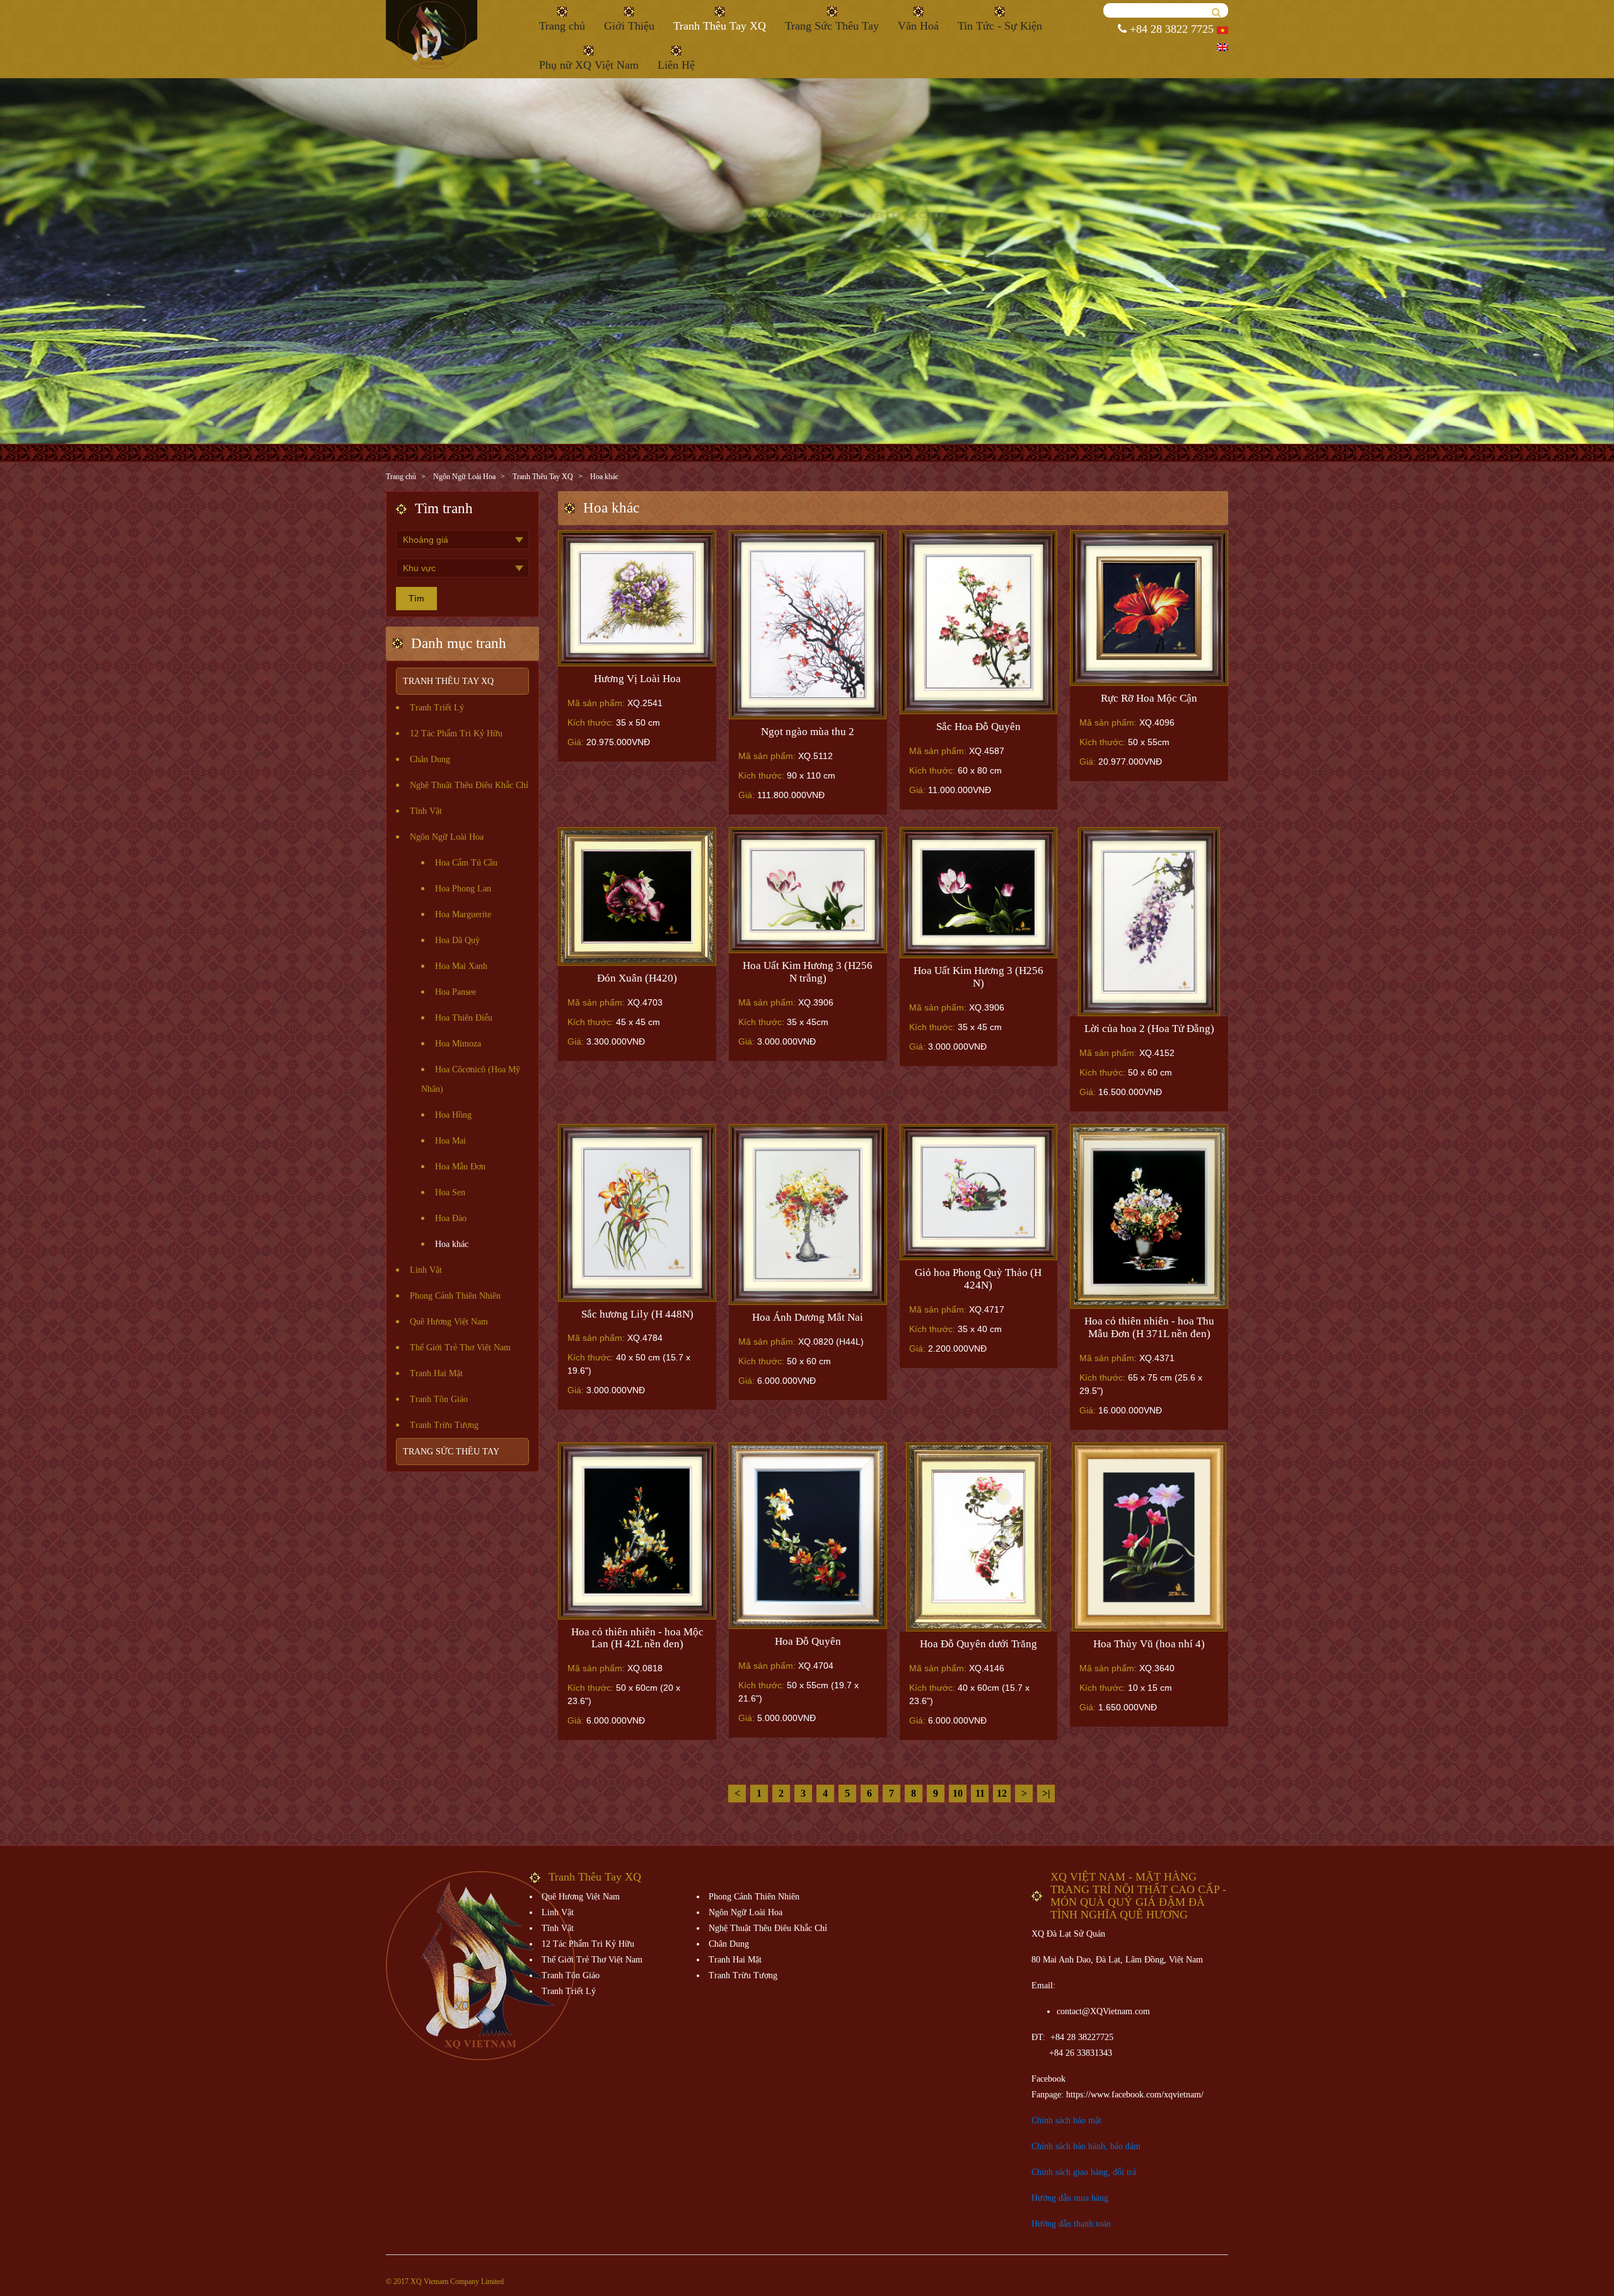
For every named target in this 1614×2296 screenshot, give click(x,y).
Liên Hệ (676, 65)
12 (1002, 1793)
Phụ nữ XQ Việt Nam (589, 65)
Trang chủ (562, 26)
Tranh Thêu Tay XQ (720, 26)
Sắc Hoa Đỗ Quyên (978, 727)
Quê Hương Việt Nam (449, 1322)
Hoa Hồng (453, 1115)
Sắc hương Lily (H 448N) (637, 1314)
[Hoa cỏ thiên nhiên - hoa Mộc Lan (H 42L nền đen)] (637, 1531)
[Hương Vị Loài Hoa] (637, 598)
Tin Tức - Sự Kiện (1000, 26)
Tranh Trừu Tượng (444, 1425)
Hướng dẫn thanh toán (1071, 2224)
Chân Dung (430, 759)
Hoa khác (604, 477)
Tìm (416, 598)
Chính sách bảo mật (1066, 2120)
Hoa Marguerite (463, 914)
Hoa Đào (451, 1218)
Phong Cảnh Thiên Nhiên (455, 1296)
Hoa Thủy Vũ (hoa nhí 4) (1149, 1644)
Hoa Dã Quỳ (457, 940)
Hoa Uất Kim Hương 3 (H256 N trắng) (808, 972)
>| (1046, 1793)
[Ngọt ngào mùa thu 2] (808, 625)
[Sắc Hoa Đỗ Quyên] (979, 622)
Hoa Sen (450, 1192)
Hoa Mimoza (458, 1044)
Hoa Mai (450, 1141)
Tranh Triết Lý (437, 708)
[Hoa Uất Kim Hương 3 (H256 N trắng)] (808, 890)
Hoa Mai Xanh (461, 966)
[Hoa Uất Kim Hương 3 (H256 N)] (979, 893)
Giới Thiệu (629, 26)
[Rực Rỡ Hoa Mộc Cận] (1149, 608)
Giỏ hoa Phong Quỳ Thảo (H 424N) (978, 1279)
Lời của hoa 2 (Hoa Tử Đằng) (1149, 1029)
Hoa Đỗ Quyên (808, 1641)
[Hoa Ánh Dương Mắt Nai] (808, 1215)
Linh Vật (426, 1270)
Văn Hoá (918, 26)
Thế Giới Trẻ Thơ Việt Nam (460, 1348)
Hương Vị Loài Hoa (637, 679)
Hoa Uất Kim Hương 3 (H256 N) (978, 977)
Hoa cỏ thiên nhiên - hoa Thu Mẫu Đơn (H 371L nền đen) (1149, 1327)
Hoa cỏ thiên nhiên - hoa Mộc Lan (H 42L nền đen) (637, 1638)
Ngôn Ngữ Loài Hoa (464, 477)
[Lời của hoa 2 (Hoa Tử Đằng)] (1149, 922)
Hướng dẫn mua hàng (1070, 2198)
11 (980, 1793)
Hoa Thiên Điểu (464, 1018)
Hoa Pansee (456, 992)
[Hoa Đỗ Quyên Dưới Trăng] (979, 1537)
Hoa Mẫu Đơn (460, 1167)
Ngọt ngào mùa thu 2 (808, 732)
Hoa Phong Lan (463, 889)
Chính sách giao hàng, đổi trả (1084, 2172)
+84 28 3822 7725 (1170, 29)
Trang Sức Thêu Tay (832, 26)
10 (958, 1793)
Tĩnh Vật (426, 811)
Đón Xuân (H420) (637, 978)
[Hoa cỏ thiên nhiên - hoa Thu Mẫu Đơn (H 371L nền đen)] (1149, 1217)
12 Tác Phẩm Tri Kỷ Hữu (456, 733)
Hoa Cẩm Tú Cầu (466, 863)
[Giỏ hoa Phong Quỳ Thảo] (979, 1192)
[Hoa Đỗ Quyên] (808, 1536)
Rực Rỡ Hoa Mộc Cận (1149, 698)
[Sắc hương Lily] (637, 1213)
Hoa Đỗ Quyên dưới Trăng (978, 1644)
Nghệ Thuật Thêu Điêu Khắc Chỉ (469, 785)
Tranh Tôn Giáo (439, 1399)
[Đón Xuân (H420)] (637, 896)
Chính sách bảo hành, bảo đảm (1086, 2146)
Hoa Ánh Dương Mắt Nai (808, 1317)
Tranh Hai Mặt (436, 1373)
